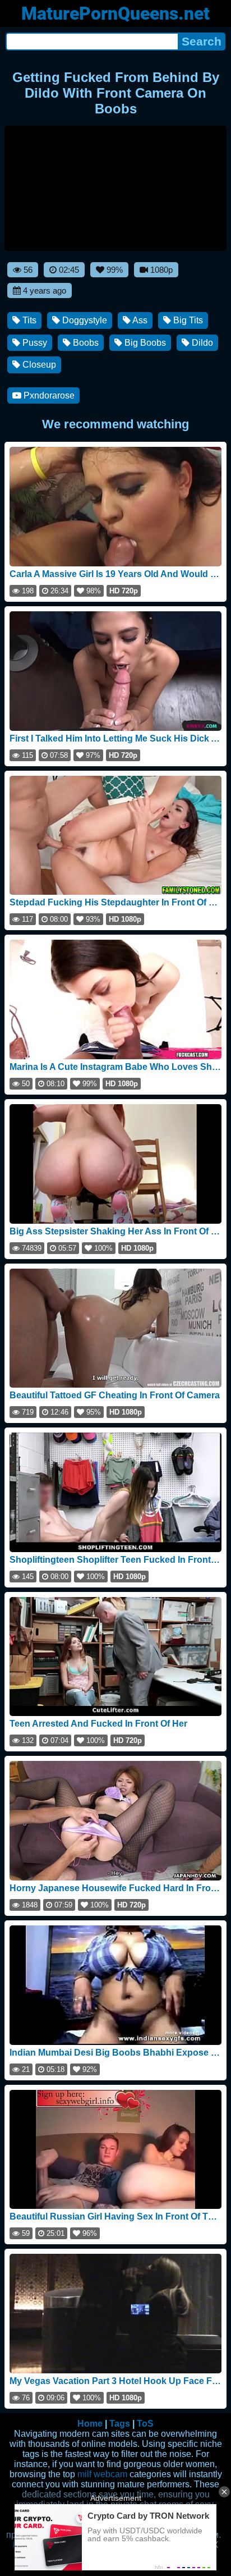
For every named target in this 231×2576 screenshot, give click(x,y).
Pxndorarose (48, 395)
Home (90, 2424)
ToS (145, 2424)
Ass (139, 320)
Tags (120, 2424)
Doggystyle (84, 320)
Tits (28, 320)
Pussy (34, 343)
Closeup (38, 365)
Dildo (201, 343)
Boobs (85, 343)
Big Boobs (144, 343)
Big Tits (187, 320)
